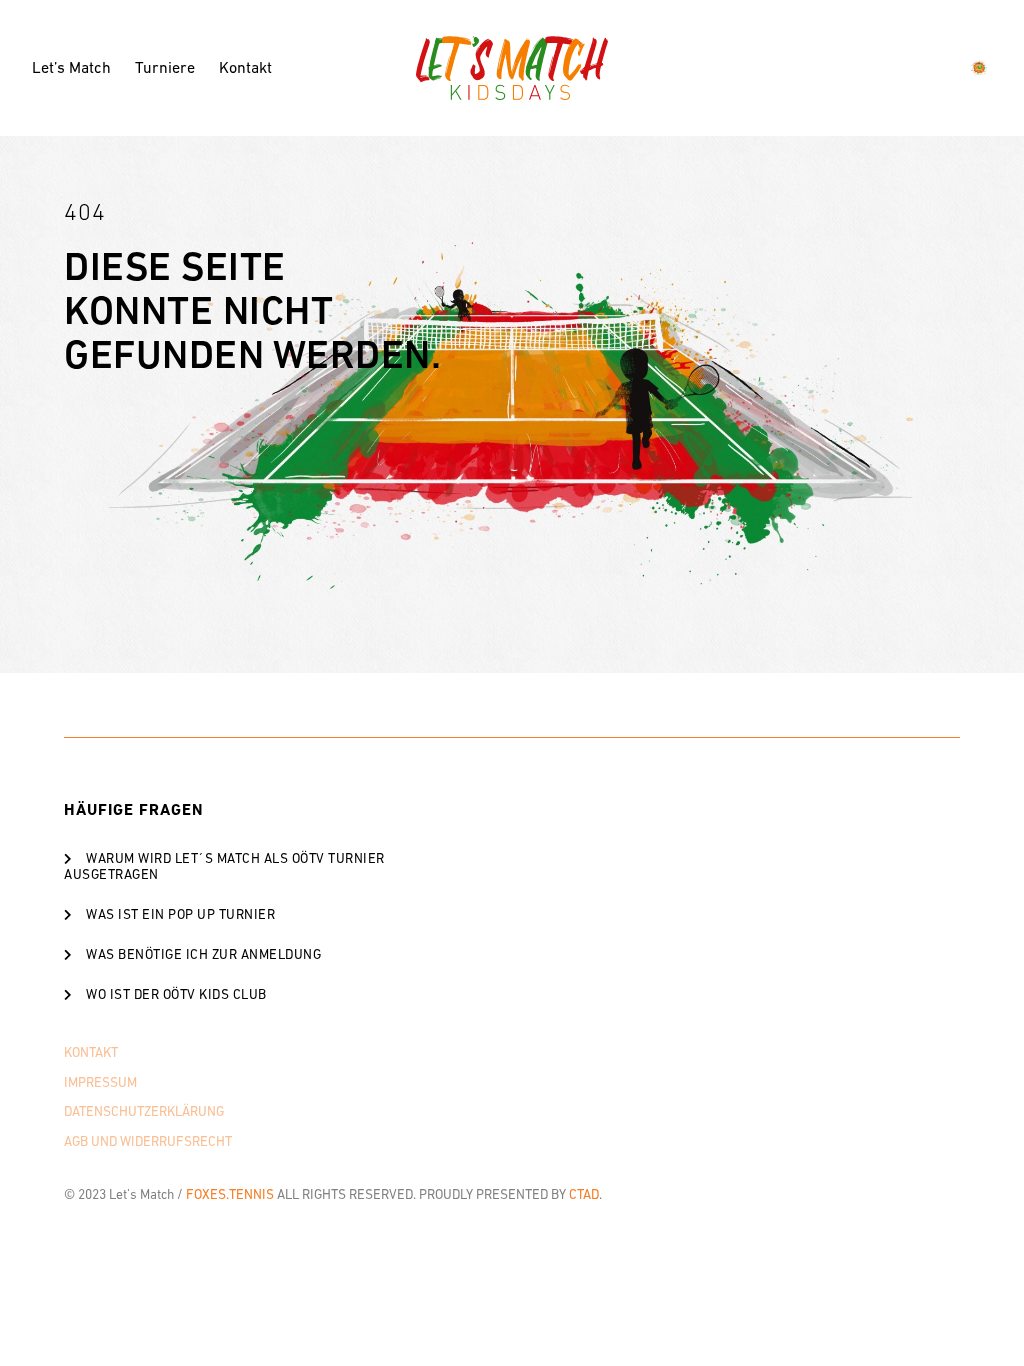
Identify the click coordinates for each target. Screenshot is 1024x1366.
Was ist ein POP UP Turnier (180, 914)
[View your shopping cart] (981, 68)
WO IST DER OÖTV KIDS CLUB (176, 994)
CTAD (584, 1194)
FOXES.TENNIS (230, 1194)
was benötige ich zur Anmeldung (203, 954)
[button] (243, 866)
